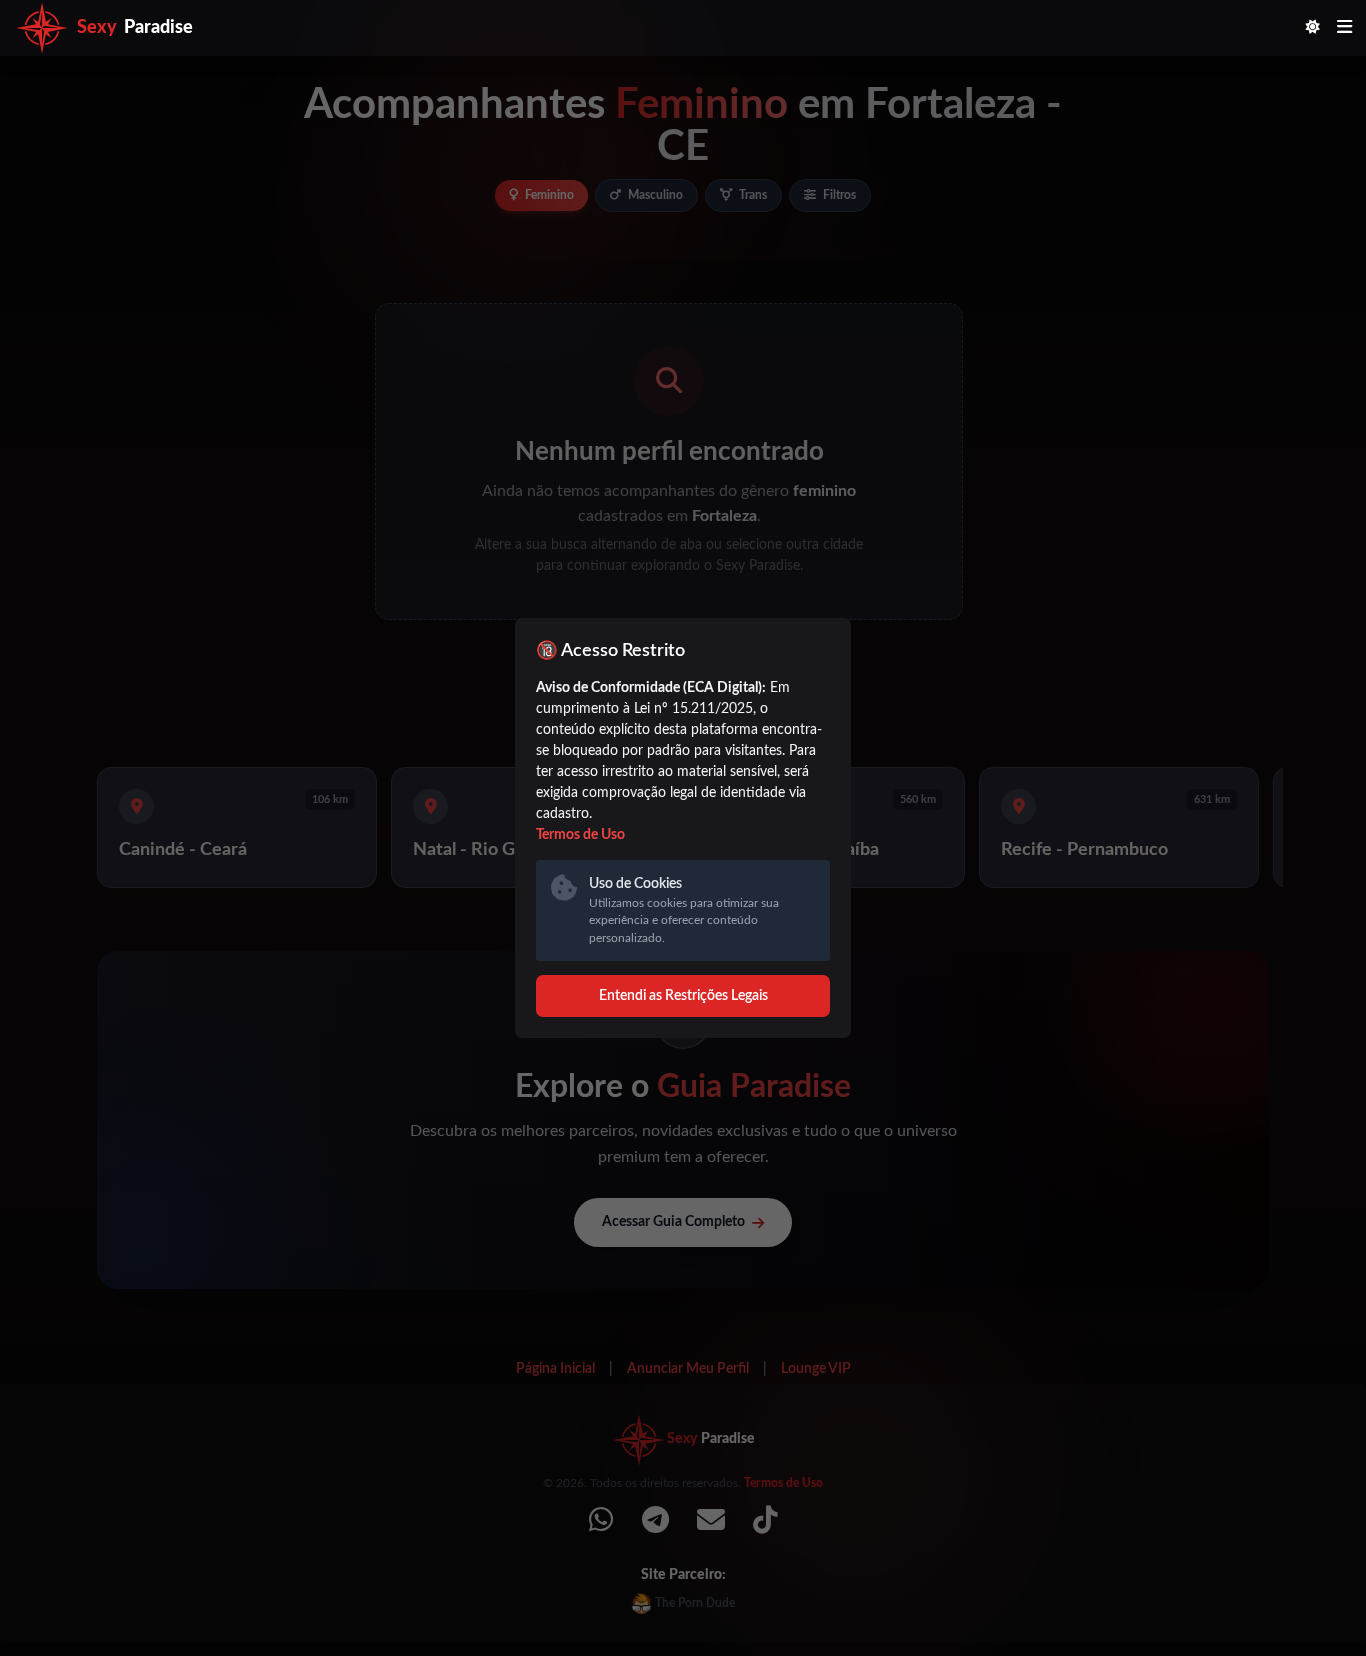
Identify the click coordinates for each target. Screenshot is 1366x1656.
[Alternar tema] (1313, 28)
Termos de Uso (580, 835)
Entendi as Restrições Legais (683, 996)
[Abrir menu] (1344, 28)
